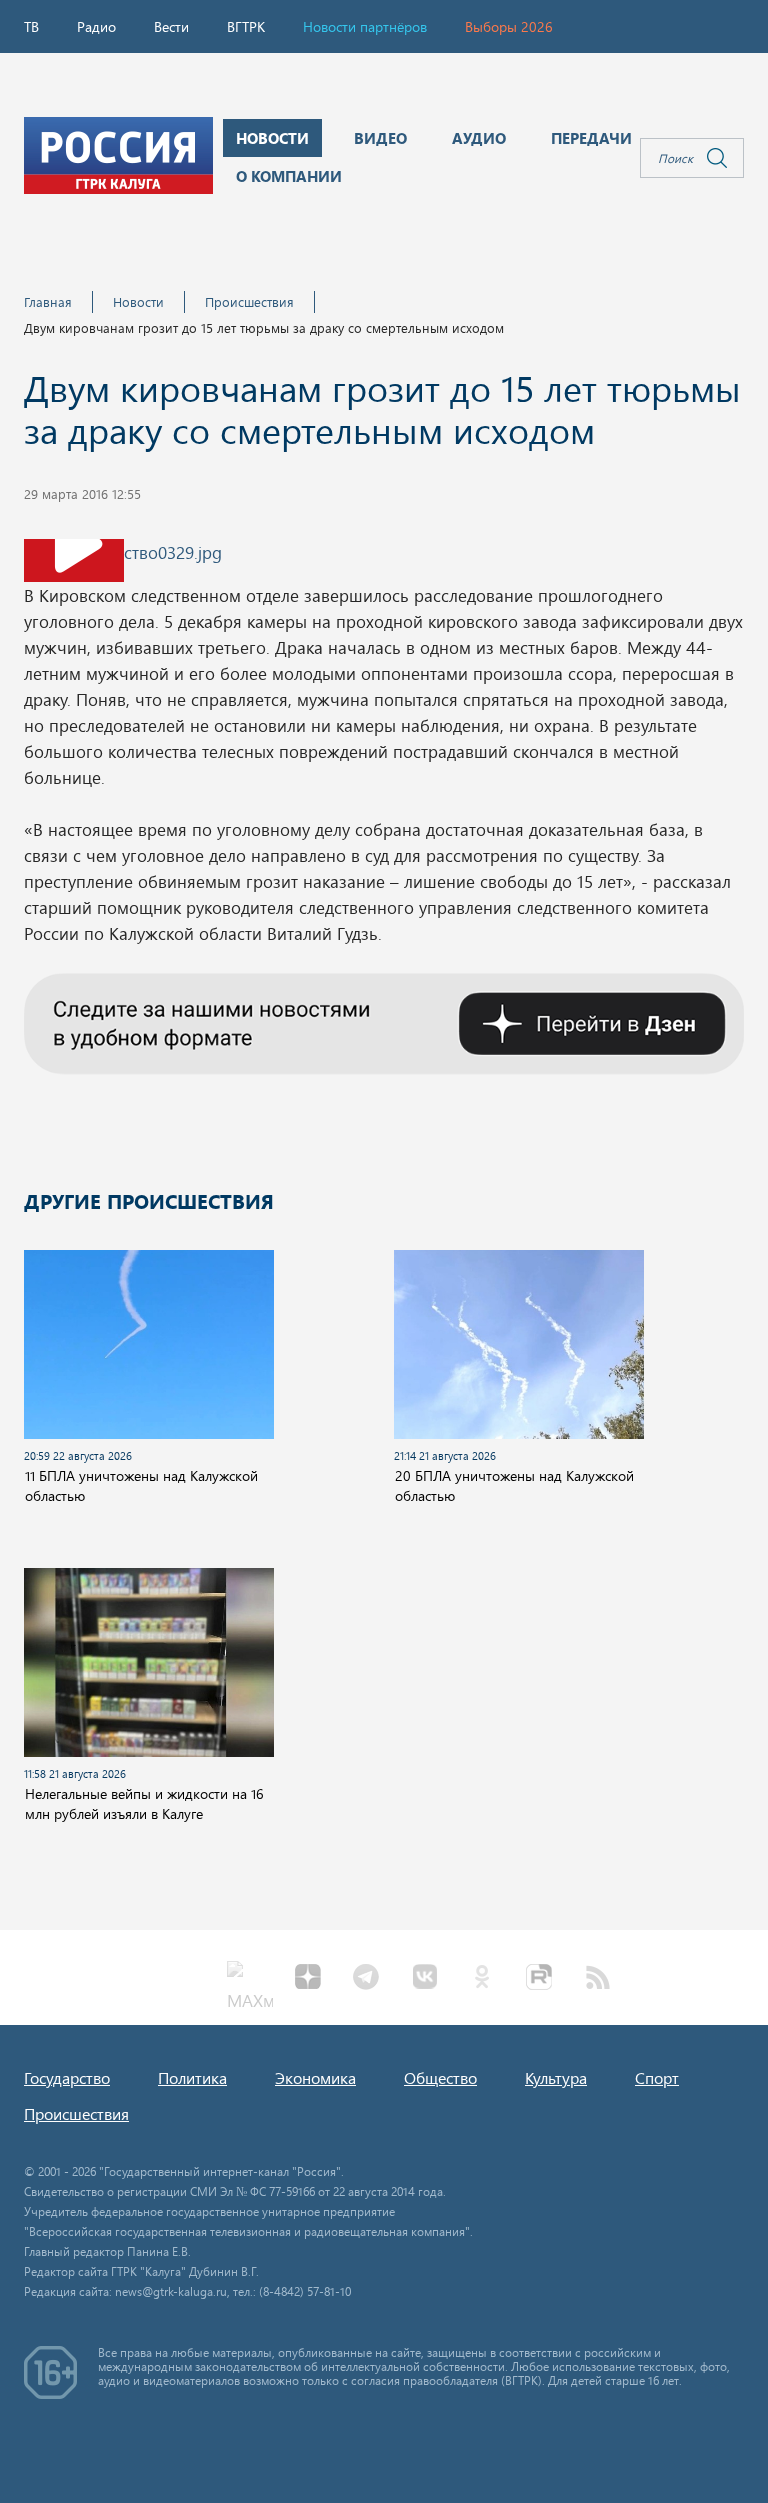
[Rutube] (540, 1979)
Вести (171, 26)
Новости (138, 301)
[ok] (482, 1979)
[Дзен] (308, 1979)
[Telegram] (366, 1979)
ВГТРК (246, 26)
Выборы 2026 (509, 26)
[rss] (598, 1979)
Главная (48, 301)
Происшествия (249, 301)
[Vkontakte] (424, 1979)
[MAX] (250, 1979)
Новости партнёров (365, 26)
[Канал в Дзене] (384, 1021)
